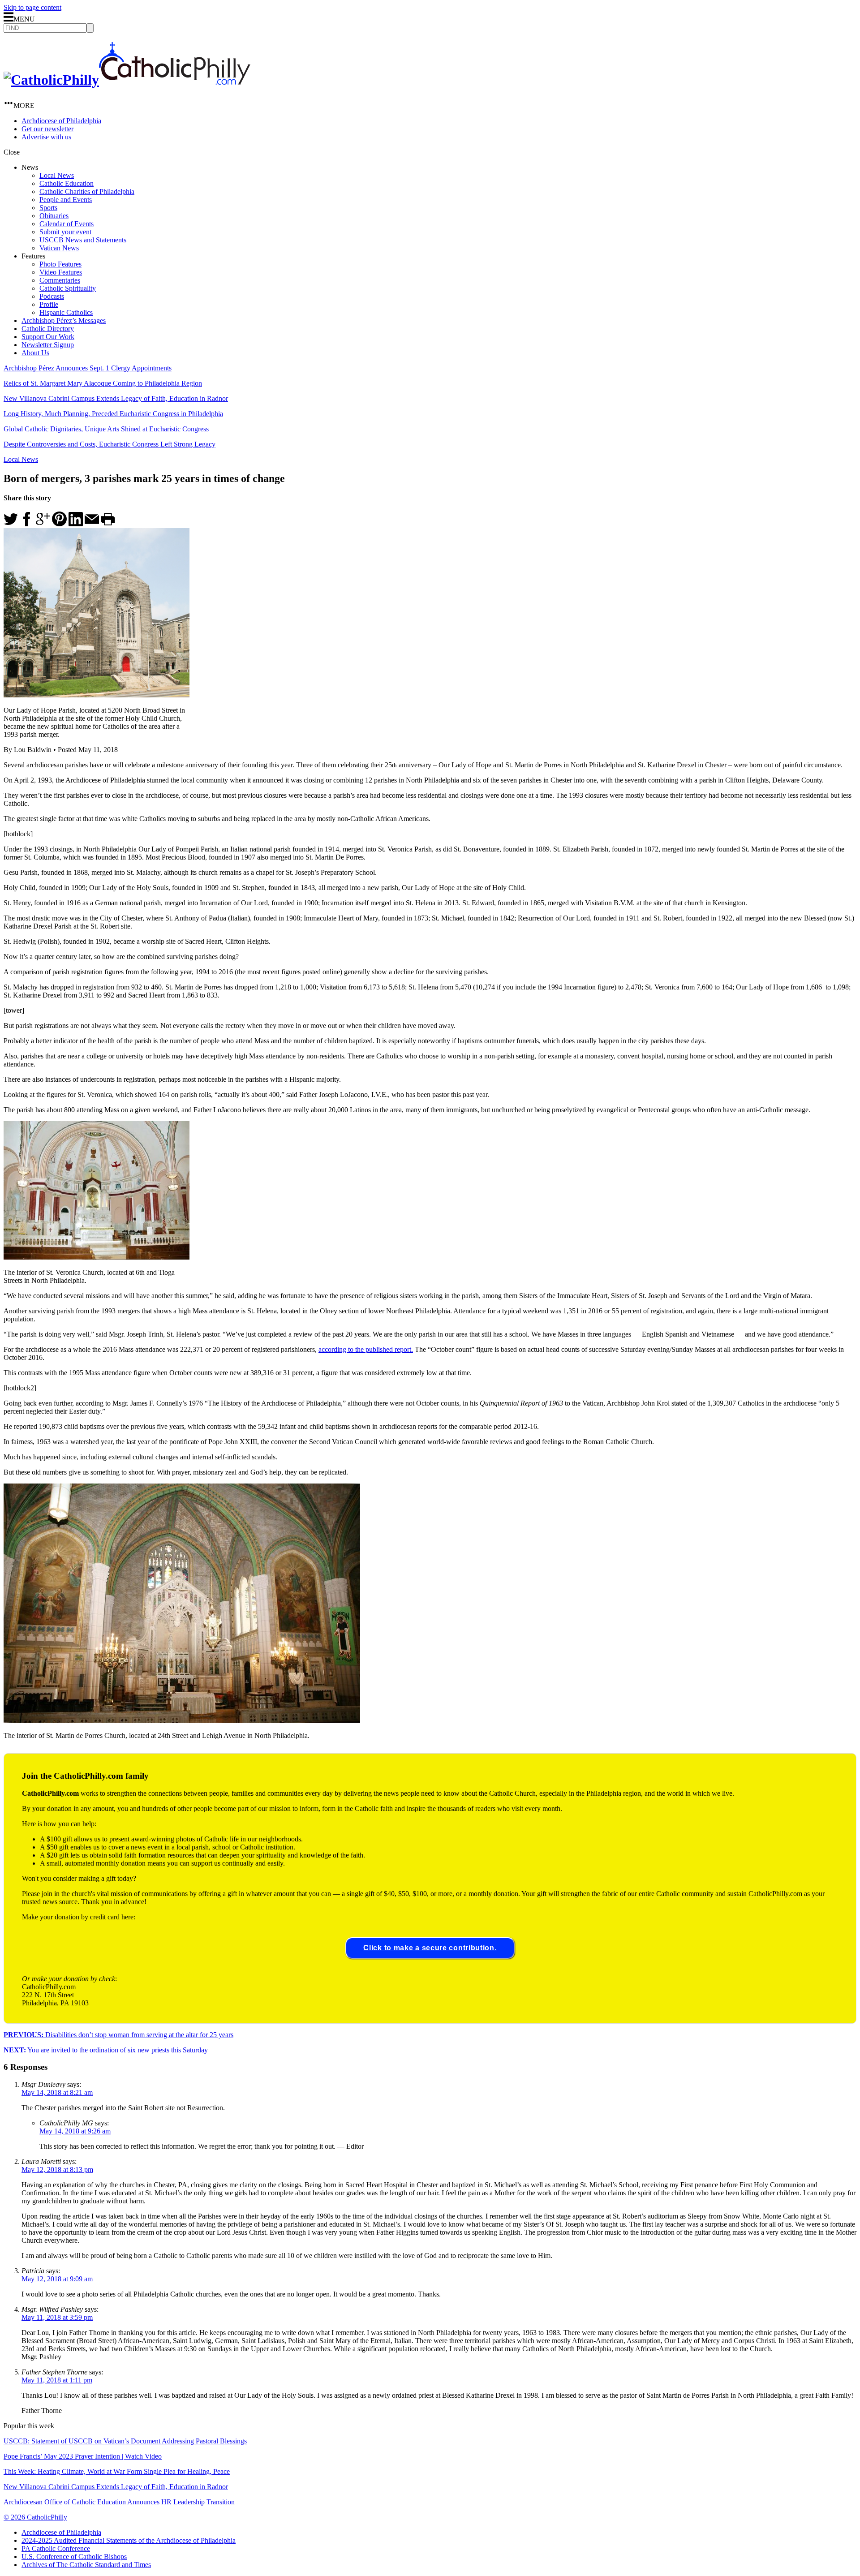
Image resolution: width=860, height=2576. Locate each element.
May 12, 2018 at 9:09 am (57, 2279)
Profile (49, 304)
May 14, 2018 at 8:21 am (57, 2092)
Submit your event (65, 232)
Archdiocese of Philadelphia (61, 121)
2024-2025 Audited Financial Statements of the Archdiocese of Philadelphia (129, 2540)
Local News (57, 175)
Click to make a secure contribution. (430, 1948)
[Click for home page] (127, 80)
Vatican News (59, 248)
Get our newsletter (47, 129)
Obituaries (54, 216)
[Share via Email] (92, 524)
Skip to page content (32, 7)
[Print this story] (108, 524)
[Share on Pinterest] (59, 524)
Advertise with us (46, 137)
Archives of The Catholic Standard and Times (86, 2565)
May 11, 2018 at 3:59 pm (57, 2317)
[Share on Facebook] (27, 524)
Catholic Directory (48, 329)
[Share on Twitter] (11, 524)
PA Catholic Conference (56, 2548)
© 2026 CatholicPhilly (35, 2517)
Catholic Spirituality (68, 288)
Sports (48, 208)
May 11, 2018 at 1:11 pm (57, 2380)
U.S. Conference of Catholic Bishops (74, 2557)
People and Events (66, 200)
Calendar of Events (67, 224)
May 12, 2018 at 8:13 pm (57, 2170)
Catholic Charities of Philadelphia (87, 191)
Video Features (61, 272)
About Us (35, 353)
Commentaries (60, 280)
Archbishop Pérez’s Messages (64, 320)
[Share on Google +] (43, 524)
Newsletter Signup (48, 345)
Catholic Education (67, 183)
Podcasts (52, 296)
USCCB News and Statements (83, 240)
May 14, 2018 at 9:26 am (75, 2131)
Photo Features (60, 264)
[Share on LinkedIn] (76, 524)
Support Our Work (48, 337)
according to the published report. (366, 1349)
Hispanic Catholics (66, 312)
